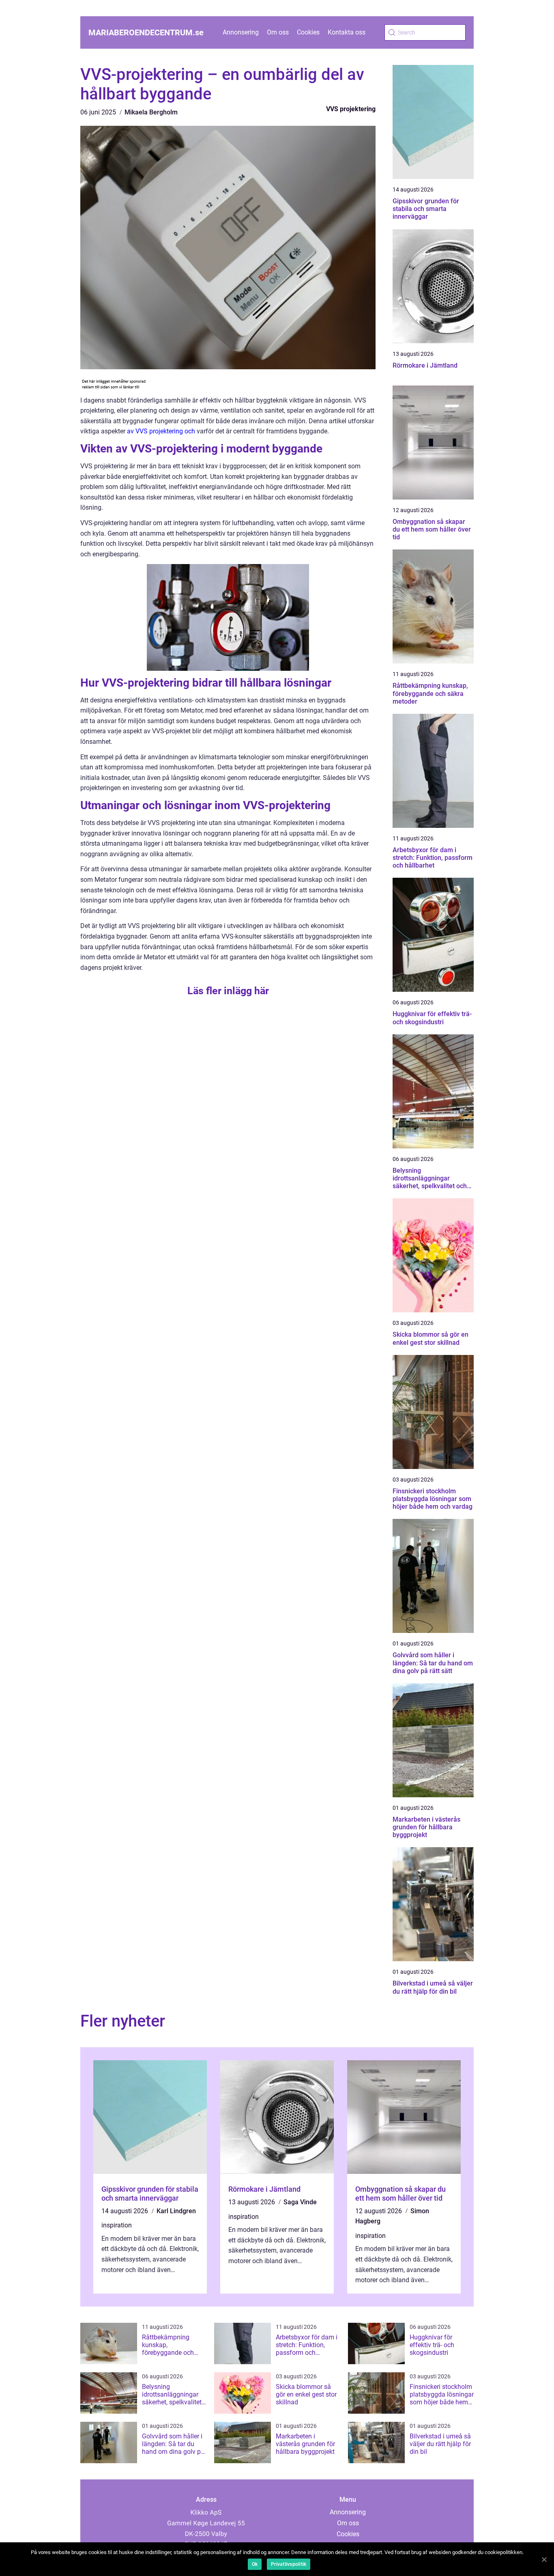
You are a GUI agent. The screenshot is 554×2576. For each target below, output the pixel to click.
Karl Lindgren (176, 2211)
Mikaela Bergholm (151, 112)
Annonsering (241, 32)
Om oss (278, 32)
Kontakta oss (347, 32)
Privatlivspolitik (289, 2564)
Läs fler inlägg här (228, 991)
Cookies (308, 32)
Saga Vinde (300, 2202)
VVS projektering (351, 109)
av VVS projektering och (161, 431)
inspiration (117, 2225)
